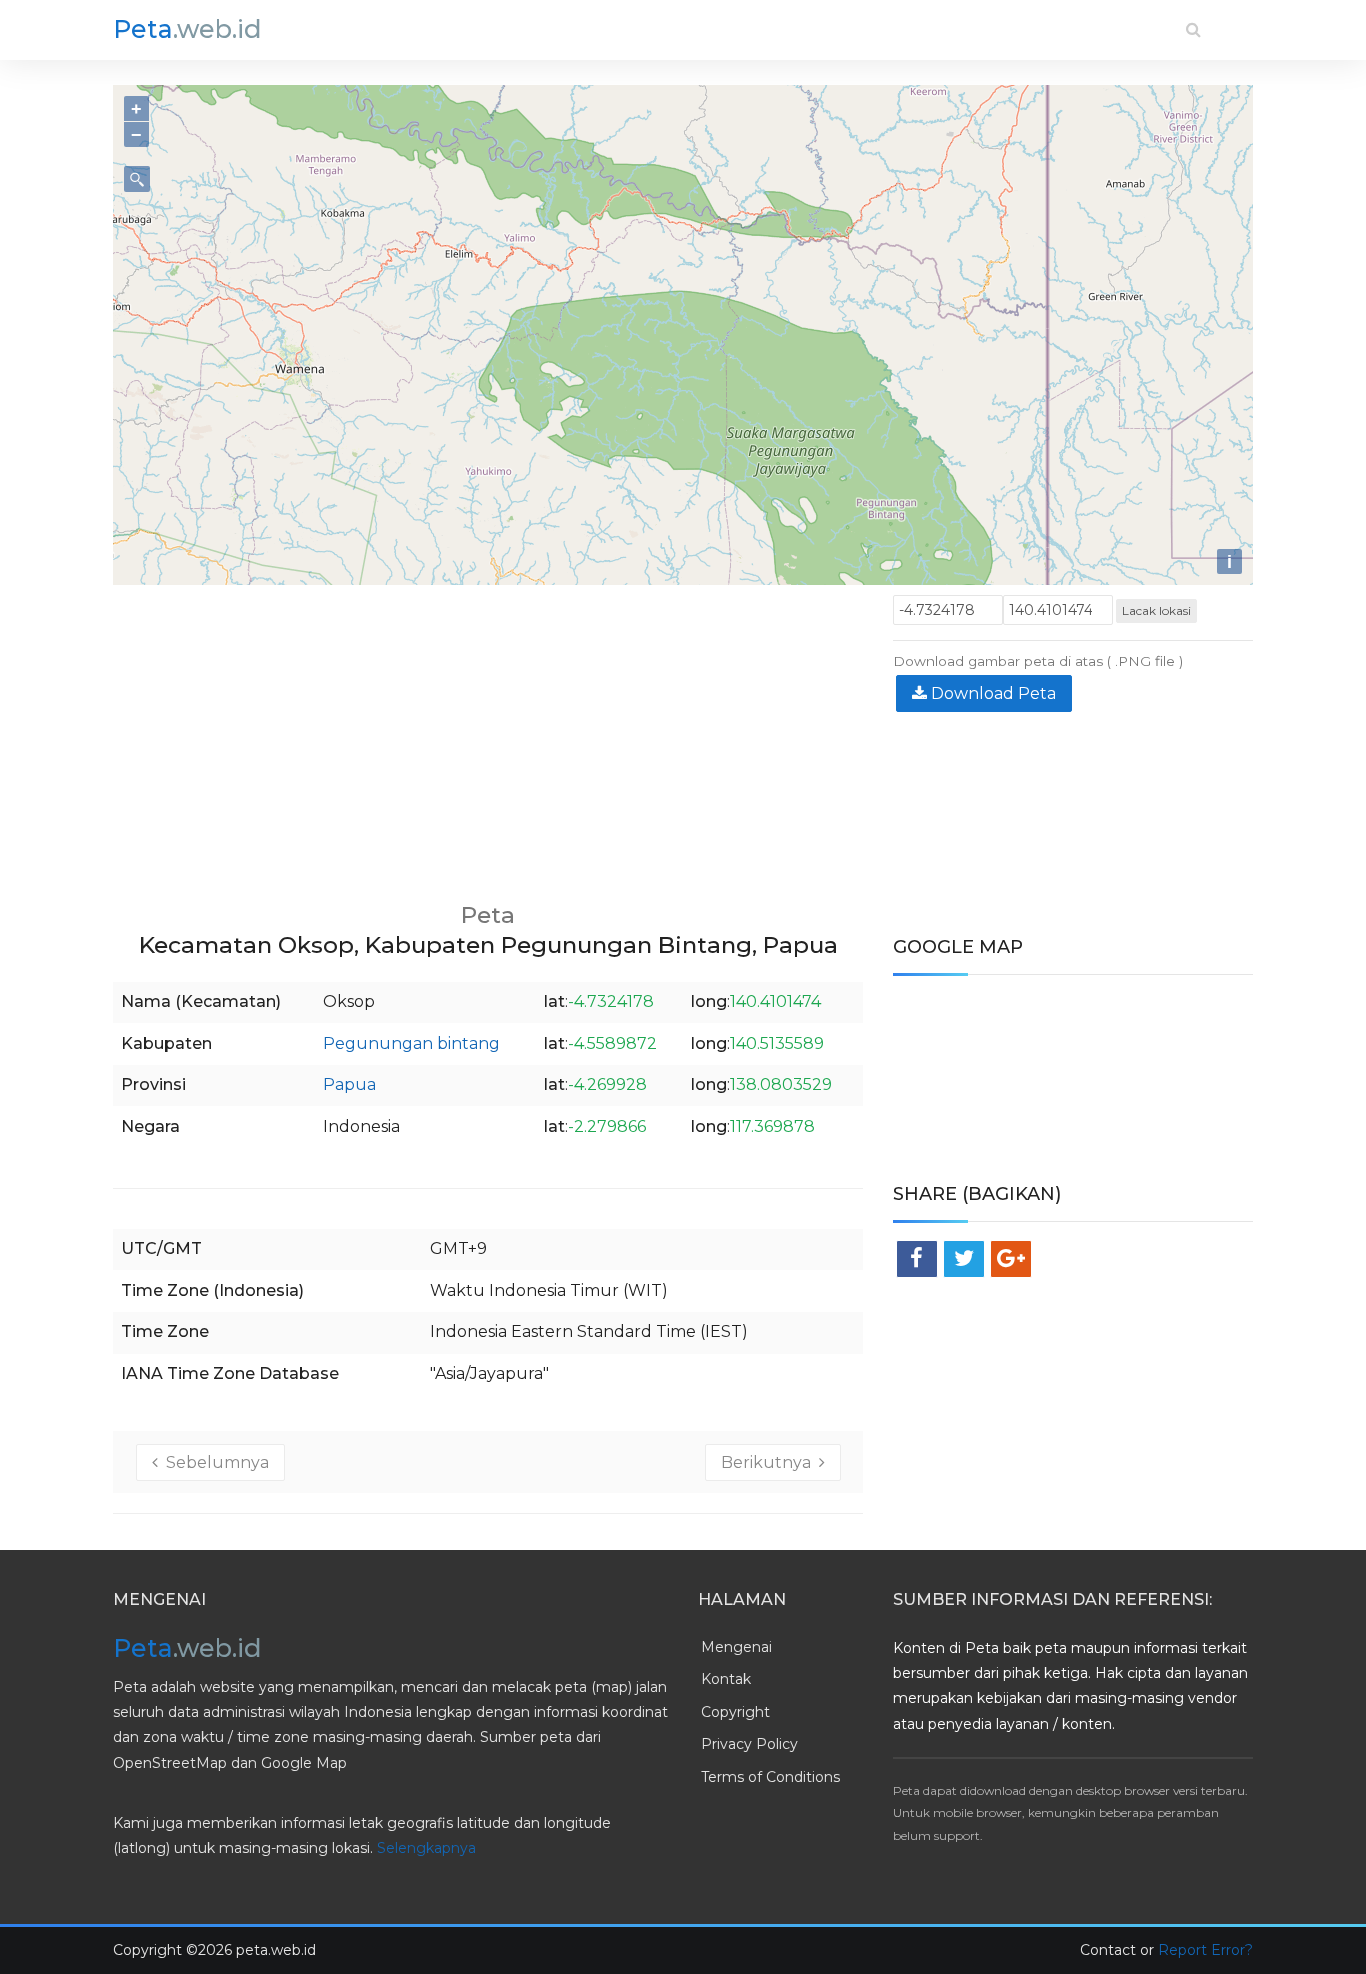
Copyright (735, 1712)
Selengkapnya (426, 1848)
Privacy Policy (749, 1744)
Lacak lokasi (1156, 610)
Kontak (726, 1679)
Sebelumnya (213, 1462)
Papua (349, 1084)
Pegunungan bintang (411, 1043)
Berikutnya (770, 1462)
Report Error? (1205, 1950)
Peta (187, 29)
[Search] (1193, 29)
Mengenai (736, 1647)
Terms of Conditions (770, 1777)
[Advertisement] (488, 735)
